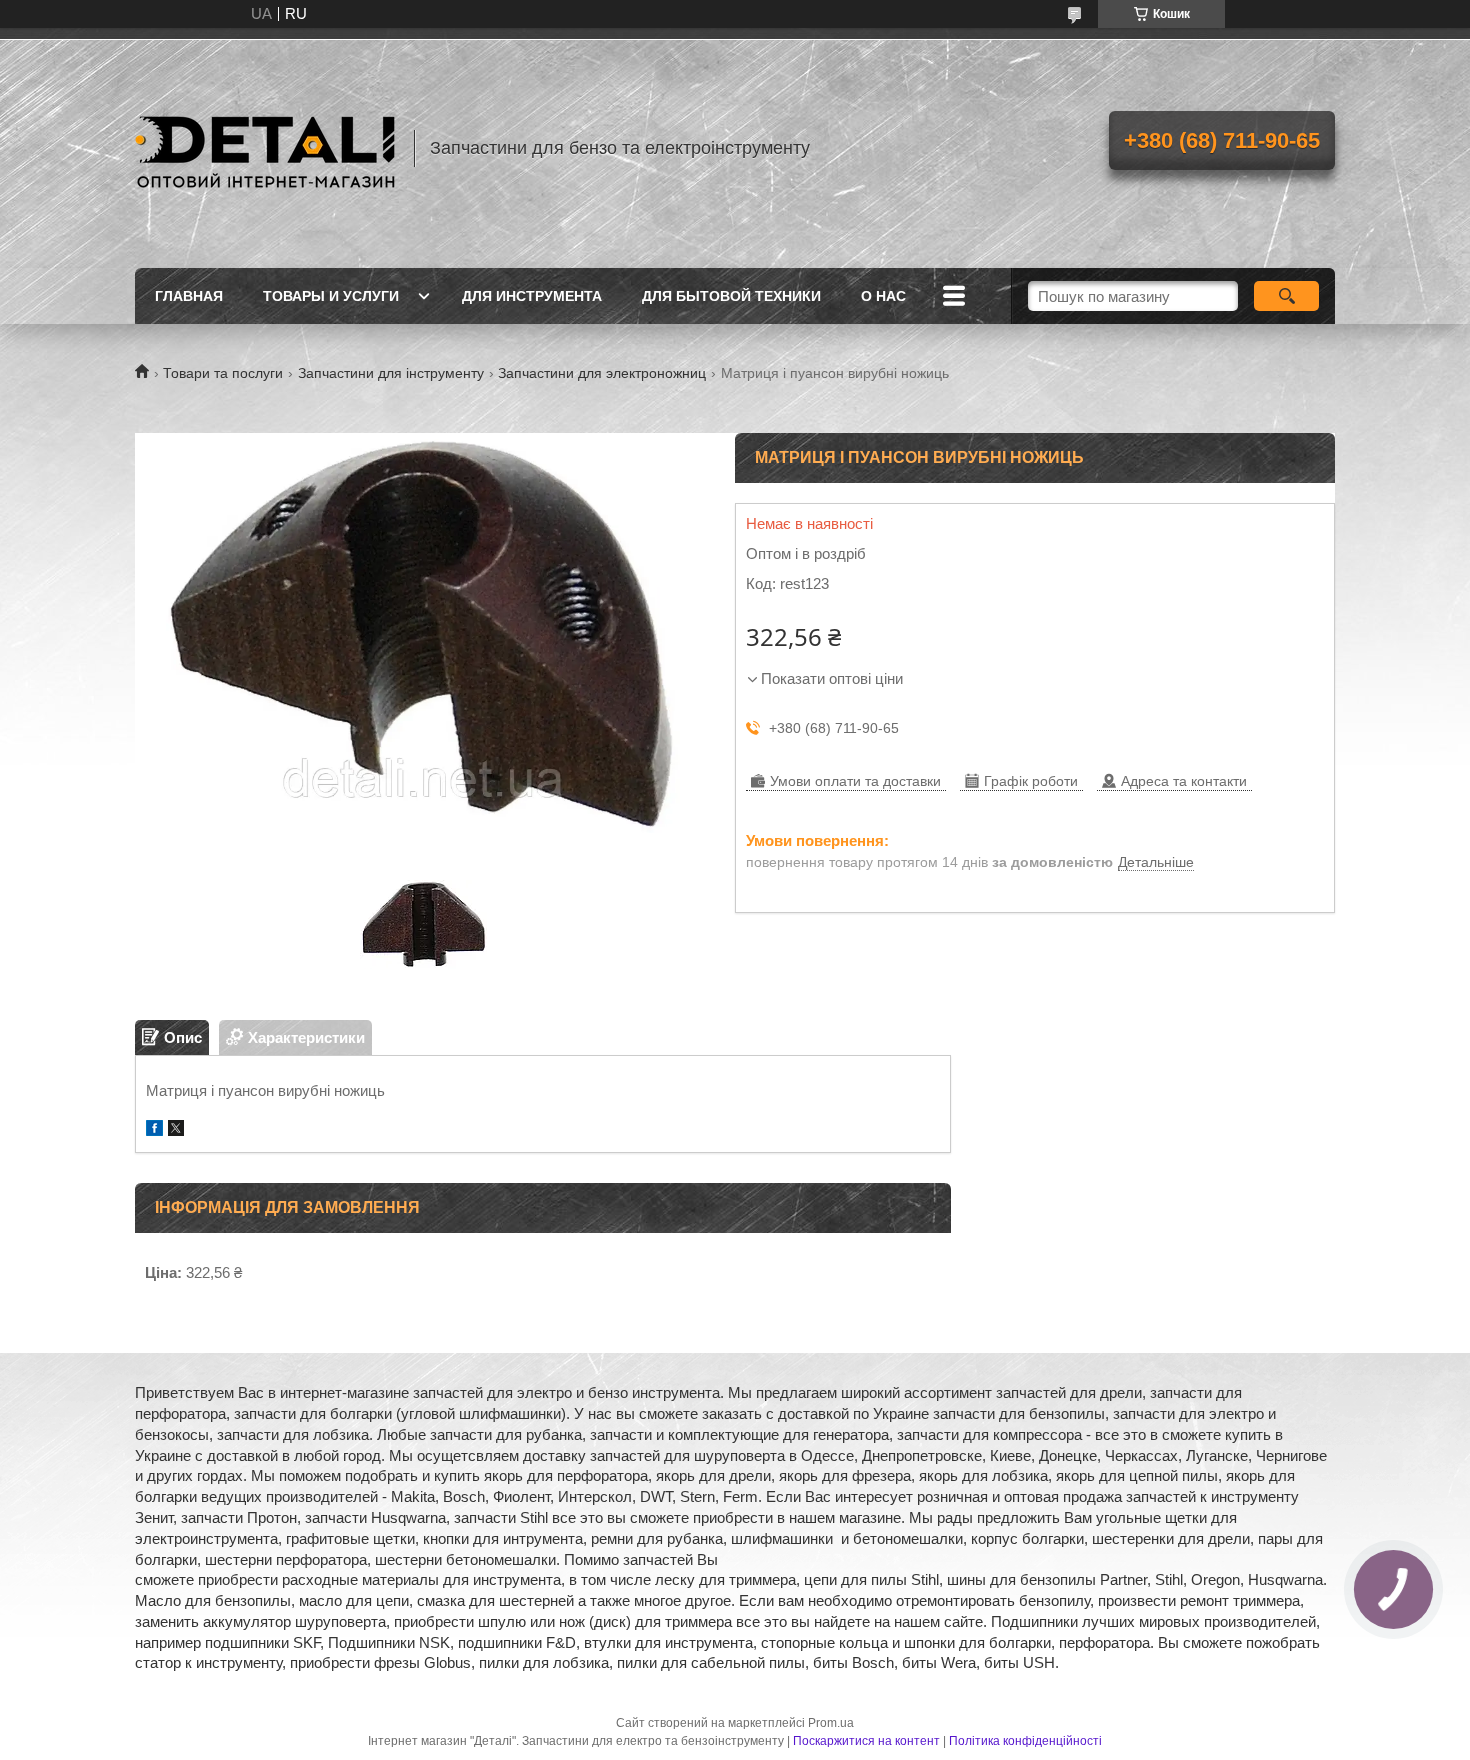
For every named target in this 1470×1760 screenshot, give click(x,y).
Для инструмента (532, 296)
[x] (176, 1130)
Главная (189, 296)
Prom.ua (831, 1723)
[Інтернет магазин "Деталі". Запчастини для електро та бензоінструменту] (265, 148)
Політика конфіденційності (1025, 1741)
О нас (883, 296)
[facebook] (154, 1130)
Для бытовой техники (731, 296)
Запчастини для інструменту (391, 373)
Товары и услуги (331, 296)
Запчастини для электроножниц (602, 373)
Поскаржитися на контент (866, 1741)
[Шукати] (1286, 296)
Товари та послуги (223, 373)
